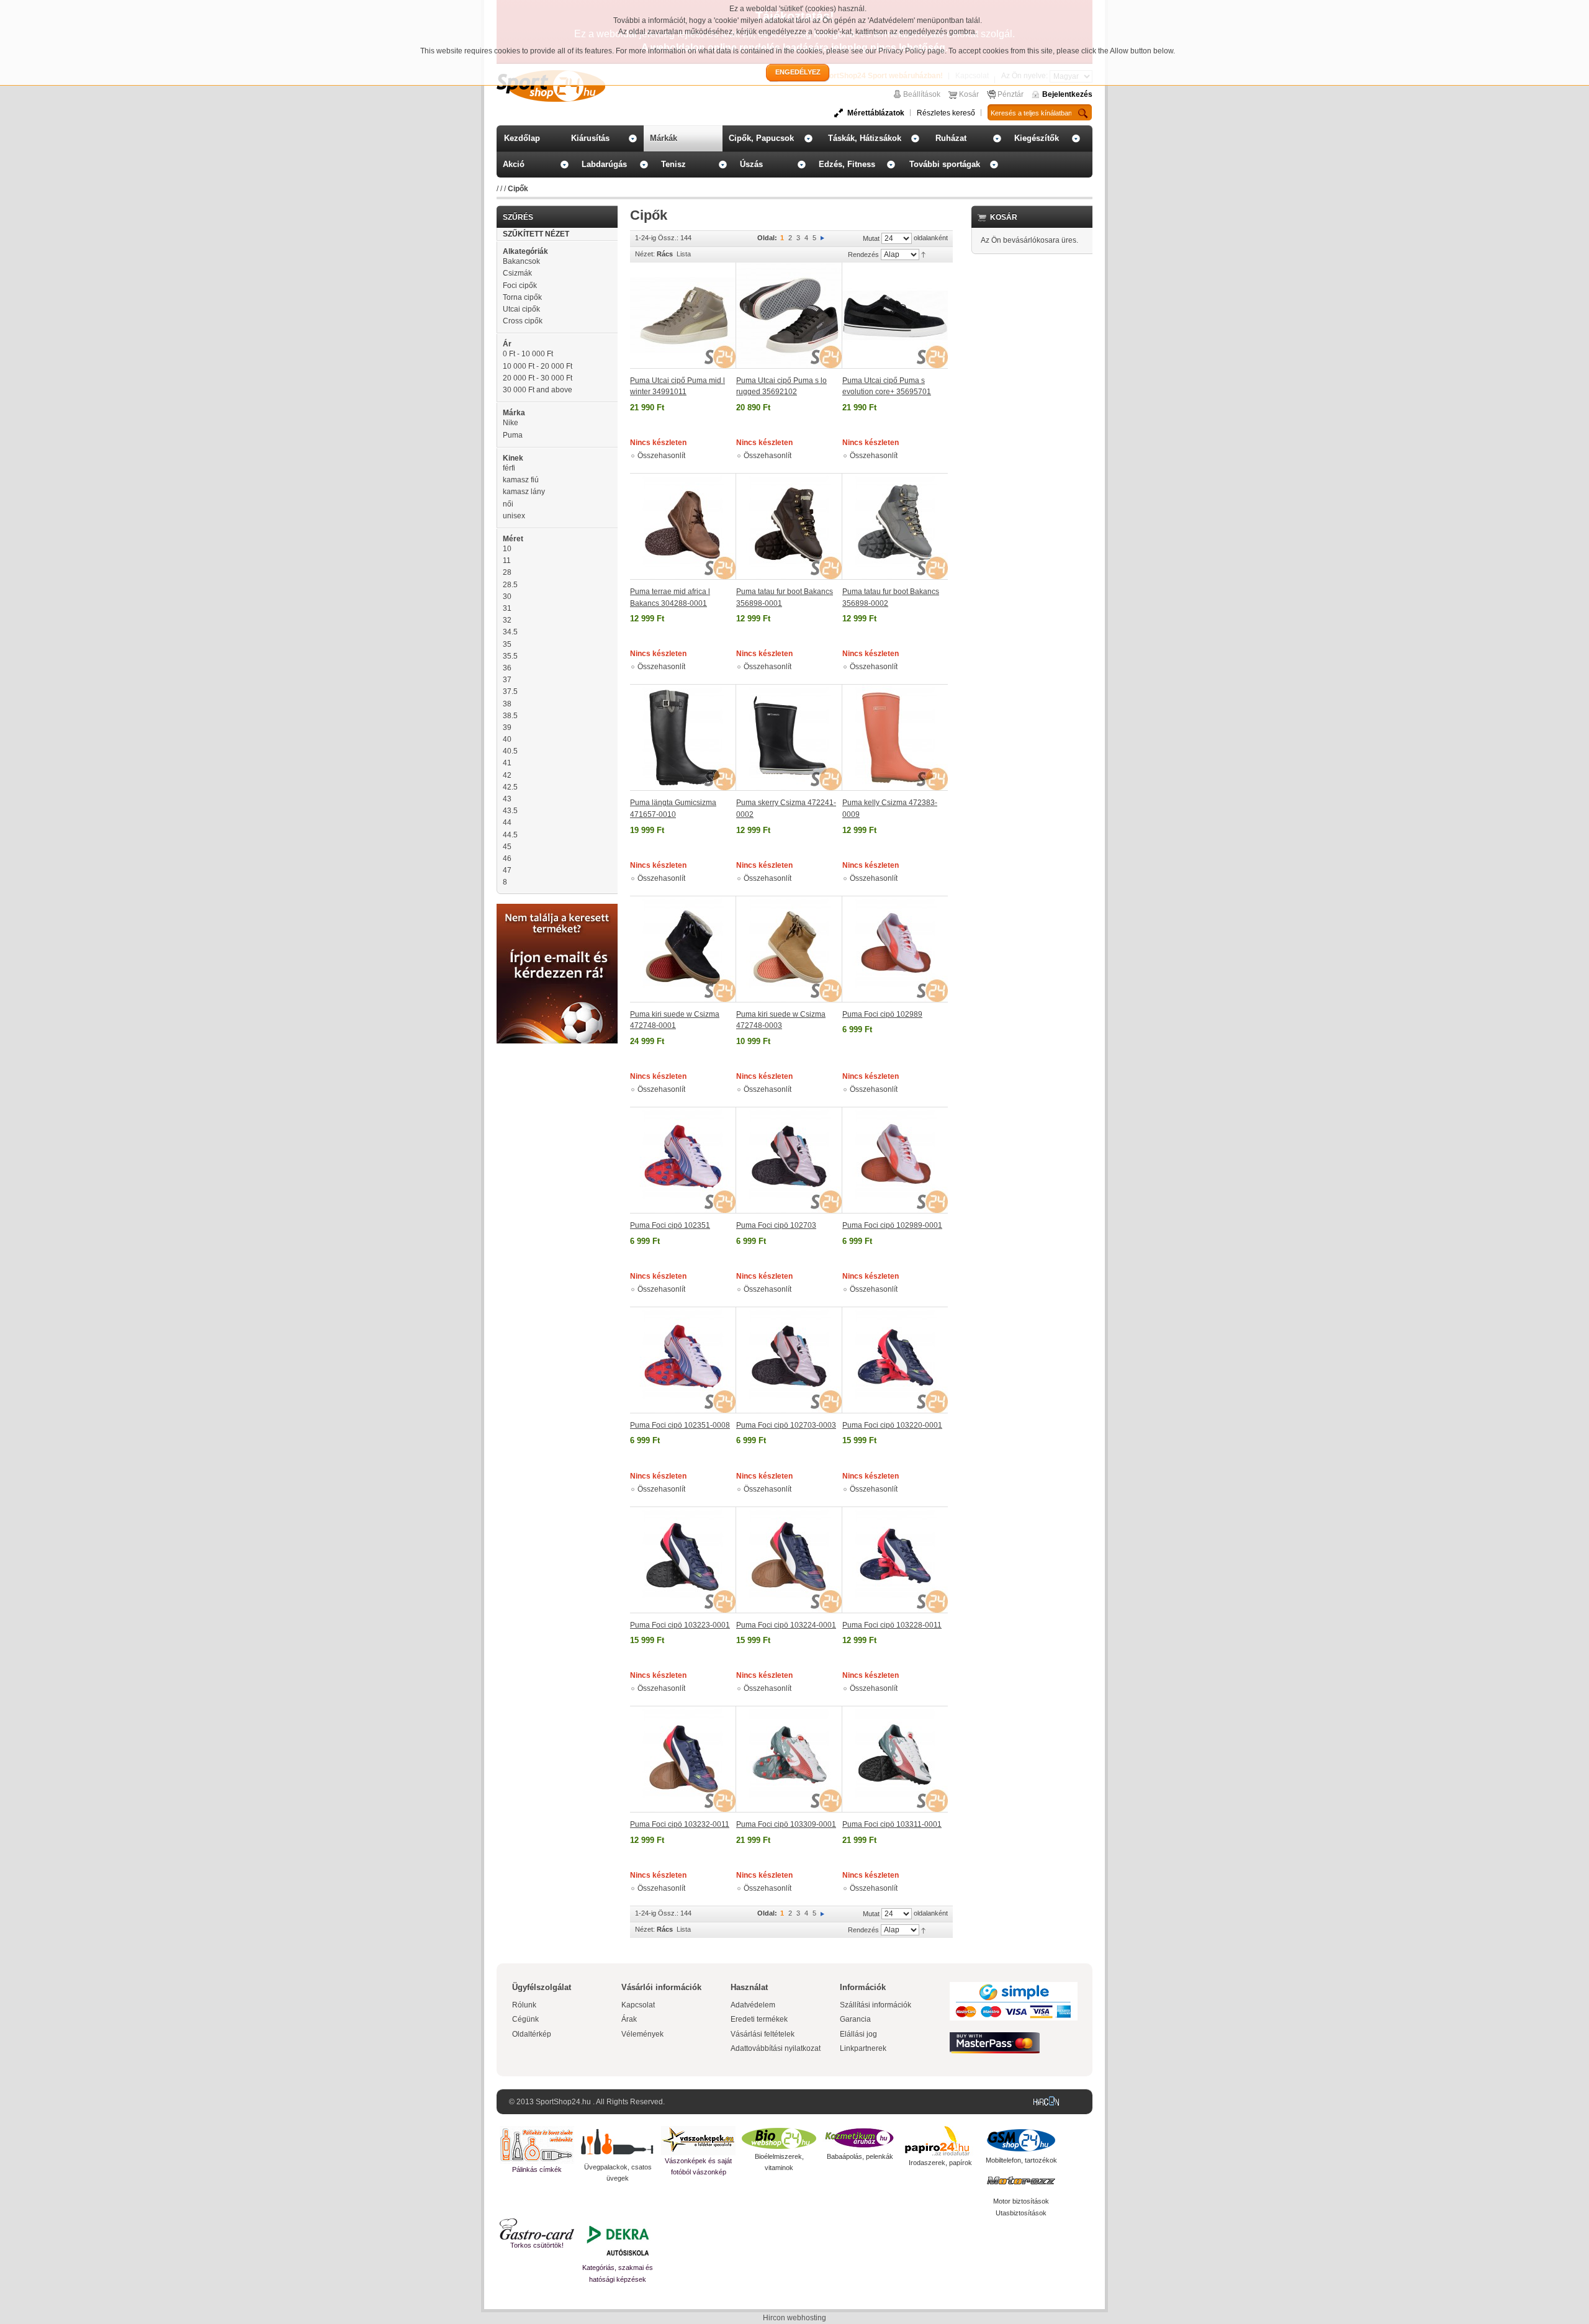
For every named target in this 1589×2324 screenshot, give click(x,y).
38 (507, 704)
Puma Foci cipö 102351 (670, 1225)
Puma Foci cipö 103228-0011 (892, 1625)
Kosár (969, 94)
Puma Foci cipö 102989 (882, 1014)
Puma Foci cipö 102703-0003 (786, 1425)
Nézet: (645, 254)
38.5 (510, 716)
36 (507, 668)
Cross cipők (523, 321)
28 (507, 572)
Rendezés (863, 254)
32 (507, 620)
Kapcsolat (638, 2005)
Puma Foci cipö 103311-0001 (892, 1824)
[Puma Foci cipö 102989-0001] (895, 1160)
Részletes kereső (946, 113)
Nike (511, 423)
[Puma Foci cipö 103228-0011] (895, 1560)
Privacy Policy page (912, 51)
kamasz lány (524, 492)
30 (507, 597)
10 (507, 549)
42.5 (510, 787)
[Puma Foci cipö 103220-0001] (895, 1360)
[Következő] (822, 238)
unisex (514, 516)
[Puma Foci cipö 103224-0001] (789, 1560)
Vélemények (642, 2034)
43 (507, 799)
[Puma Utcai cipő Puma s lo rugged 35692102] (789, 316)
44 (507, 822)
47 (507, 870)
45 (507, 847)
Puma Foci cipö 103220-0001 (892, 1425)
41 (507, 763)
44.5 (510, 835)
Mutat (871, 238)
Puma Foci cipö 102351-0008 (680, 1425)
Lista (684, 254)
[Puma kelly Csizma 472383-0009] (895, 737)
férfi (509, 468)
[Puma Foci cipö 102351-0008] (683, 1360)
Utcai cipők (521, 309)
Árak (629, 2019)
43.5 (510, 811)
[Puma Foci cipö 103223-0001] (683, 1560)
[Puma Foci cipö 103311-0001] (895, 1759)
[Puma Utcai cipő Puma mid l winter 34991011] (683, 316)
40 (507, 739)
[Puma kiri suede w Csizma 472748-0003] (789, 949)
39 (507, 727)
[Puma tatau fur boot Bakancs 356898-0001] (789, 526)
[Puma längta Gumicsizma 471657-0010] (683, 737)
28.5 (510, 585)
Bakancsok (521, 261)
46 (507, 858)
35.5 (510, 656)
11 (507, 561)
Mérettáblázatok (876, 113)
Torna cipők (522, 297)
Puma (513, 435)
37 (507, 680)
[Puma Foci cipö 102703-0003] (789, 1360)
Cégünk (525, 2019)
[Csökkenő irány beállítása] (923, 254)
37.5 (510, 691)
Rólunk (524, 2005)
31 (507, 608)
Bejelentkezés (1067, 94)
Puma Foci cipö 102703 (776, 1225)
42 (507, 775)
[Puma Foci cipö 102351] (683, 1160)
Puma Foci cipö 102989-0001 (892, 1225)
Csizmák (517, 273)
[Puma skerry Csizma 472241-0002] (789, 737)
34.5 (510, 632)
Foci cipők (520, 286)
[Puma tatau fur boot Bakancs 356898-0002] (895, 526)
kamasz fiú (521, 480)
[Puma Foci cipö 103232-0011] (683, 1759)
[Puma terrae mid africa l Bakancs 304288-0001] (683, 526)
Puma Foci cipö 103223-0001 (680, 1625)
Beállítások (922, 94)
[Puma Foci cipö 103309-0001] (789, 1759)
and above (538, 390)
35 (507, 644)
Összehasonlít (661, 456)
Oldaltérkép (532, 2034)
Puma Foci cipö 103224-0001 (786, 1625)
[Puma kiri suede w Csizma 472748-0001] (683, 949)
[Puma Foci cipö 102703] (789, 1160)
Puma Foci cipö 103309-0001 (786, 1824)
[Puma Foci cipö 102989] (895, 949)
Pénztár (1011, 94)
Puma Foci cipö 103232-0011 (680, 1824)
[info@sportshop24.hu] (557, 909)
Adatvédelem (753, 2005)
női (508, 504)
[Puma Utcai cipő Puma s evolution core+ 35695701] (895, 316)
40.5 (510, 751)
